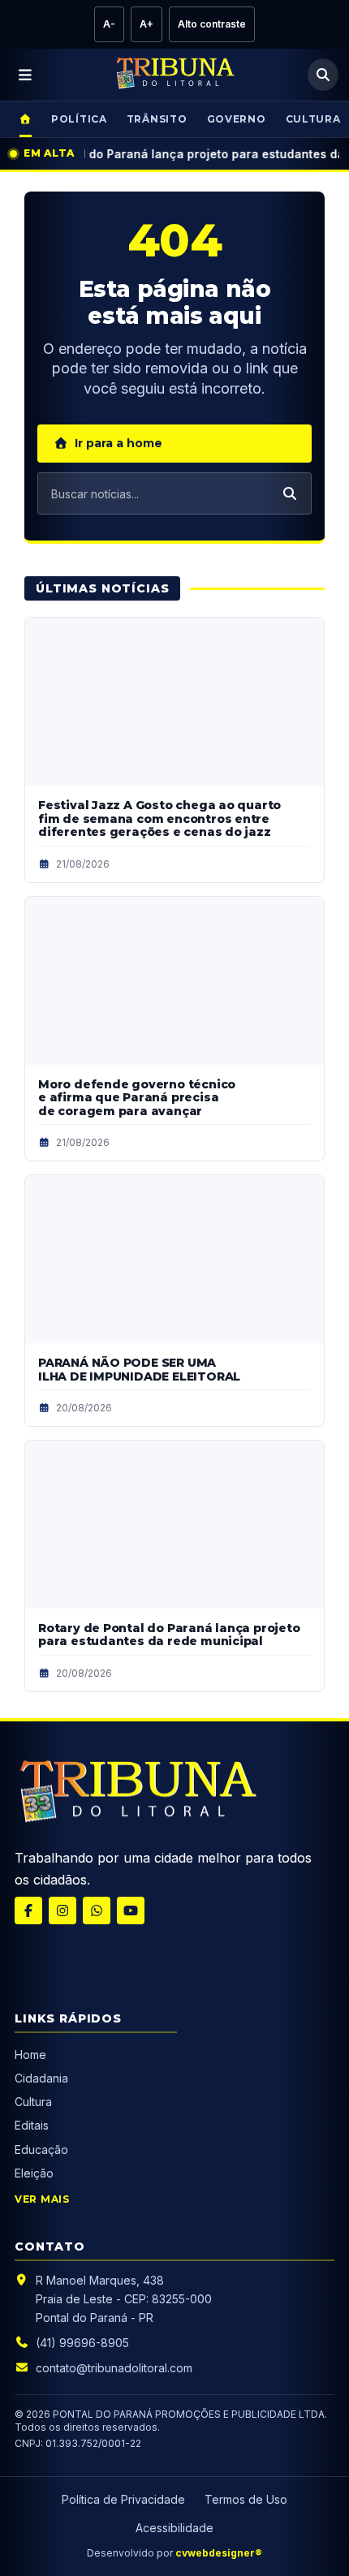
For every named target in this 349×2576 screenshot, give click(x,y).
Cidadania (43, 2078)
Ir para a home (118, 443)
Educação (41, 2150)
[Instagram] (62, 1910)
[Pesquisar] (323, 75)
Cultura (33, 2102)
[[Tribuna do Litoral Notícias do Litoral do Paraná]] (136, 1794)
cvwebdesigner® (219, 2553)
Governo (237, 119)
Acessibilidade (174, 2528)
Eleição (34, 2173)
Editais (32, 2125)
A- (109, 24)
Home (30, 2055)
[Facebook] (28, 1910)
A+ (146, 24)
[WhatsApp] (97, 1910)
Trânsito (157, 119)
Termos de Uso (246, 2499)
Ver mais (42, 2199)
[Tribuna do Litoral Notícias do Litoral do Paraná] (174, 75)
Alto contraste (212, 24)
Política (79, 119)
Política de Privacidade (123, 2499)
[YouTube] (131, 1910)
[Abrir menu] (26, 75)
